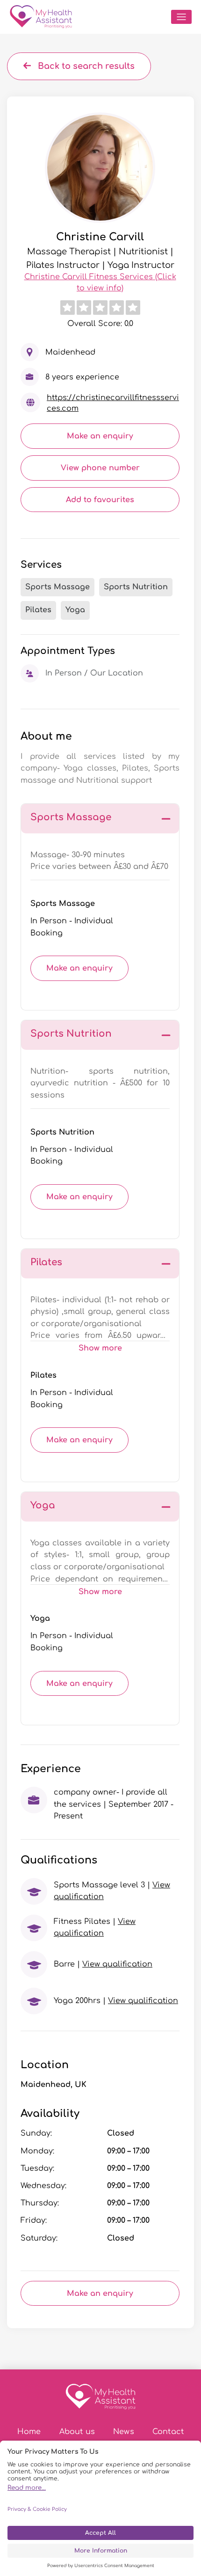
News (124, 2432)
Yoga (40, 1618)
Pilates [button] (46, 1262)
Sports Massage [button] (71, 817)
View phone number (100, 468)
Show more (100, 1348)
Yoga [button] (43, 1505)
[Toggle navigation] (181, 17)
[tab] (100, 819)
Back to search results (85, 66)
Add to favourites (100, 500)
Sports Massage (63, 904)
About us (77, 2432)
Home (29, 2432)
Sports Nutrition (62, 1132)
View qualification (117, 1964)
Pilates (43, 1375)
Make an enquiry (100, 436)
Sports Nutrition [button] (71, 1034)
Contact (168, 2432)
